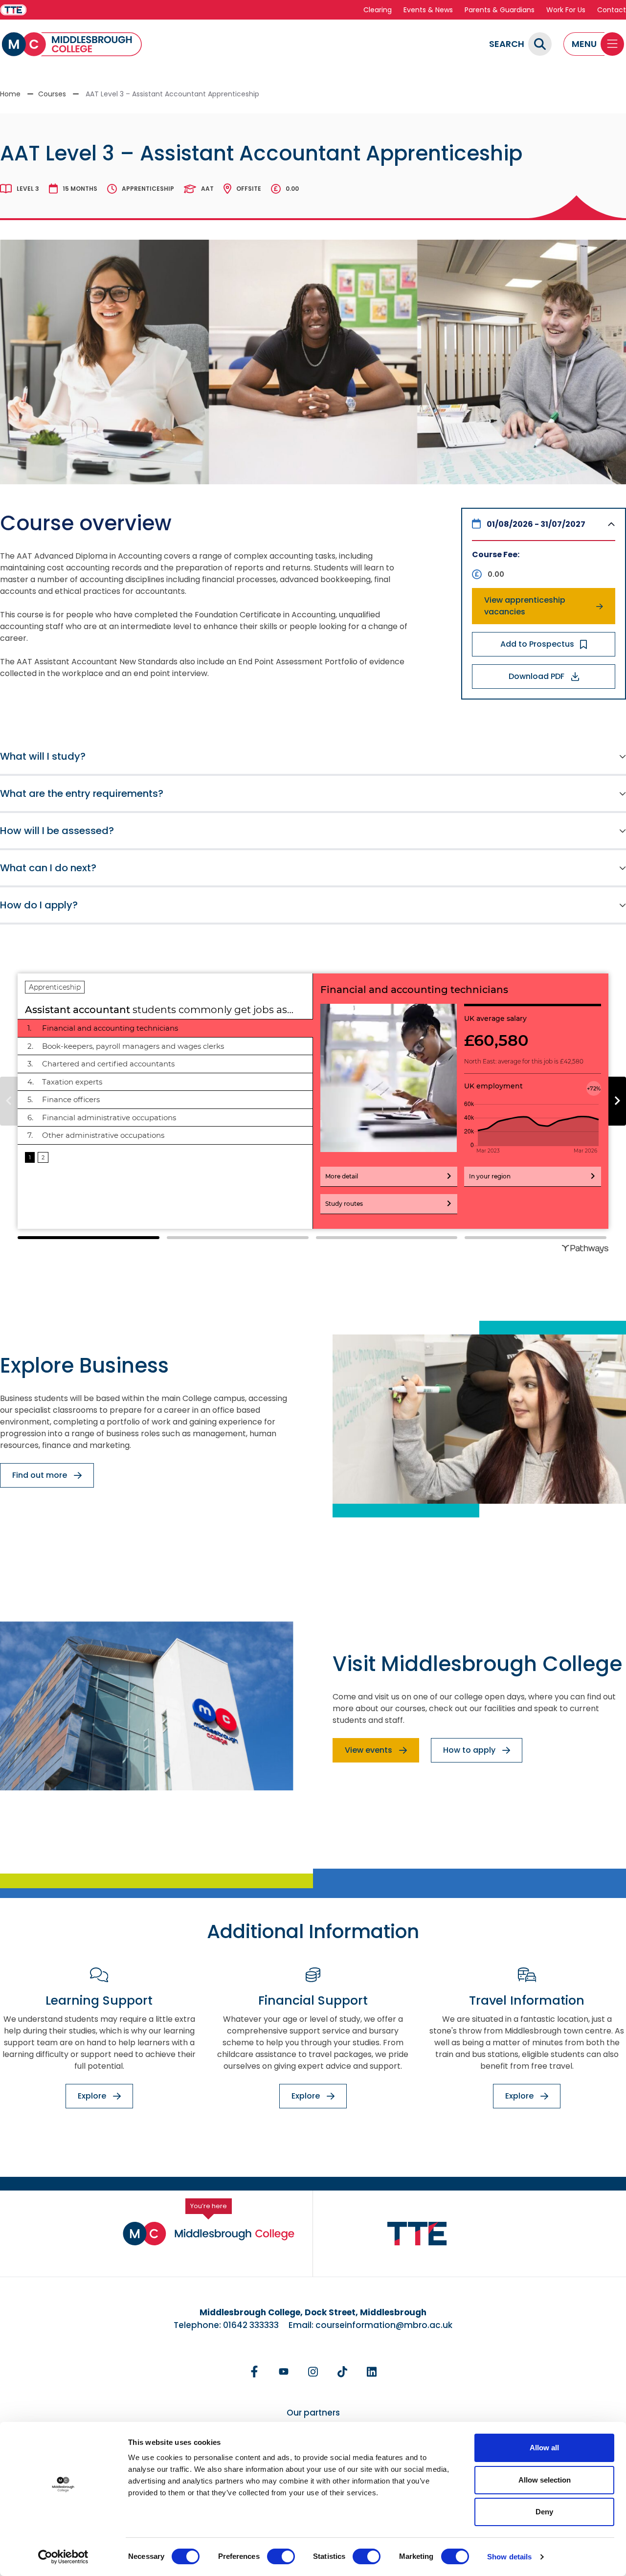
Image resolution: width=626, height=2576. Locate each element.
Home (10, 94)
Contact (612, 10)
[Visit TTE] (13, 10)
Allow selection (545, 2480)
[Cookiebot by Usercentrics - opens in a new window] (63, 2557)
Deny (544, 2512)
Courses (52, 94)
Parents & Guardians (500, 10)
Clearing (378, 10)
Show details (509, 2557)
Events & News (428, 10)
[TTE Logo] (417, 2234)
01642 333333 (251, 2325)
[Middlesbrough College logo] (209, 2234)
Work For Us (566, 10)
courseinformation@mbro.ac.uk (384, 2325)
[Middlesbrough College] (72, 44)
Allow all (544, 2448)
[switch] (281, 2556)
